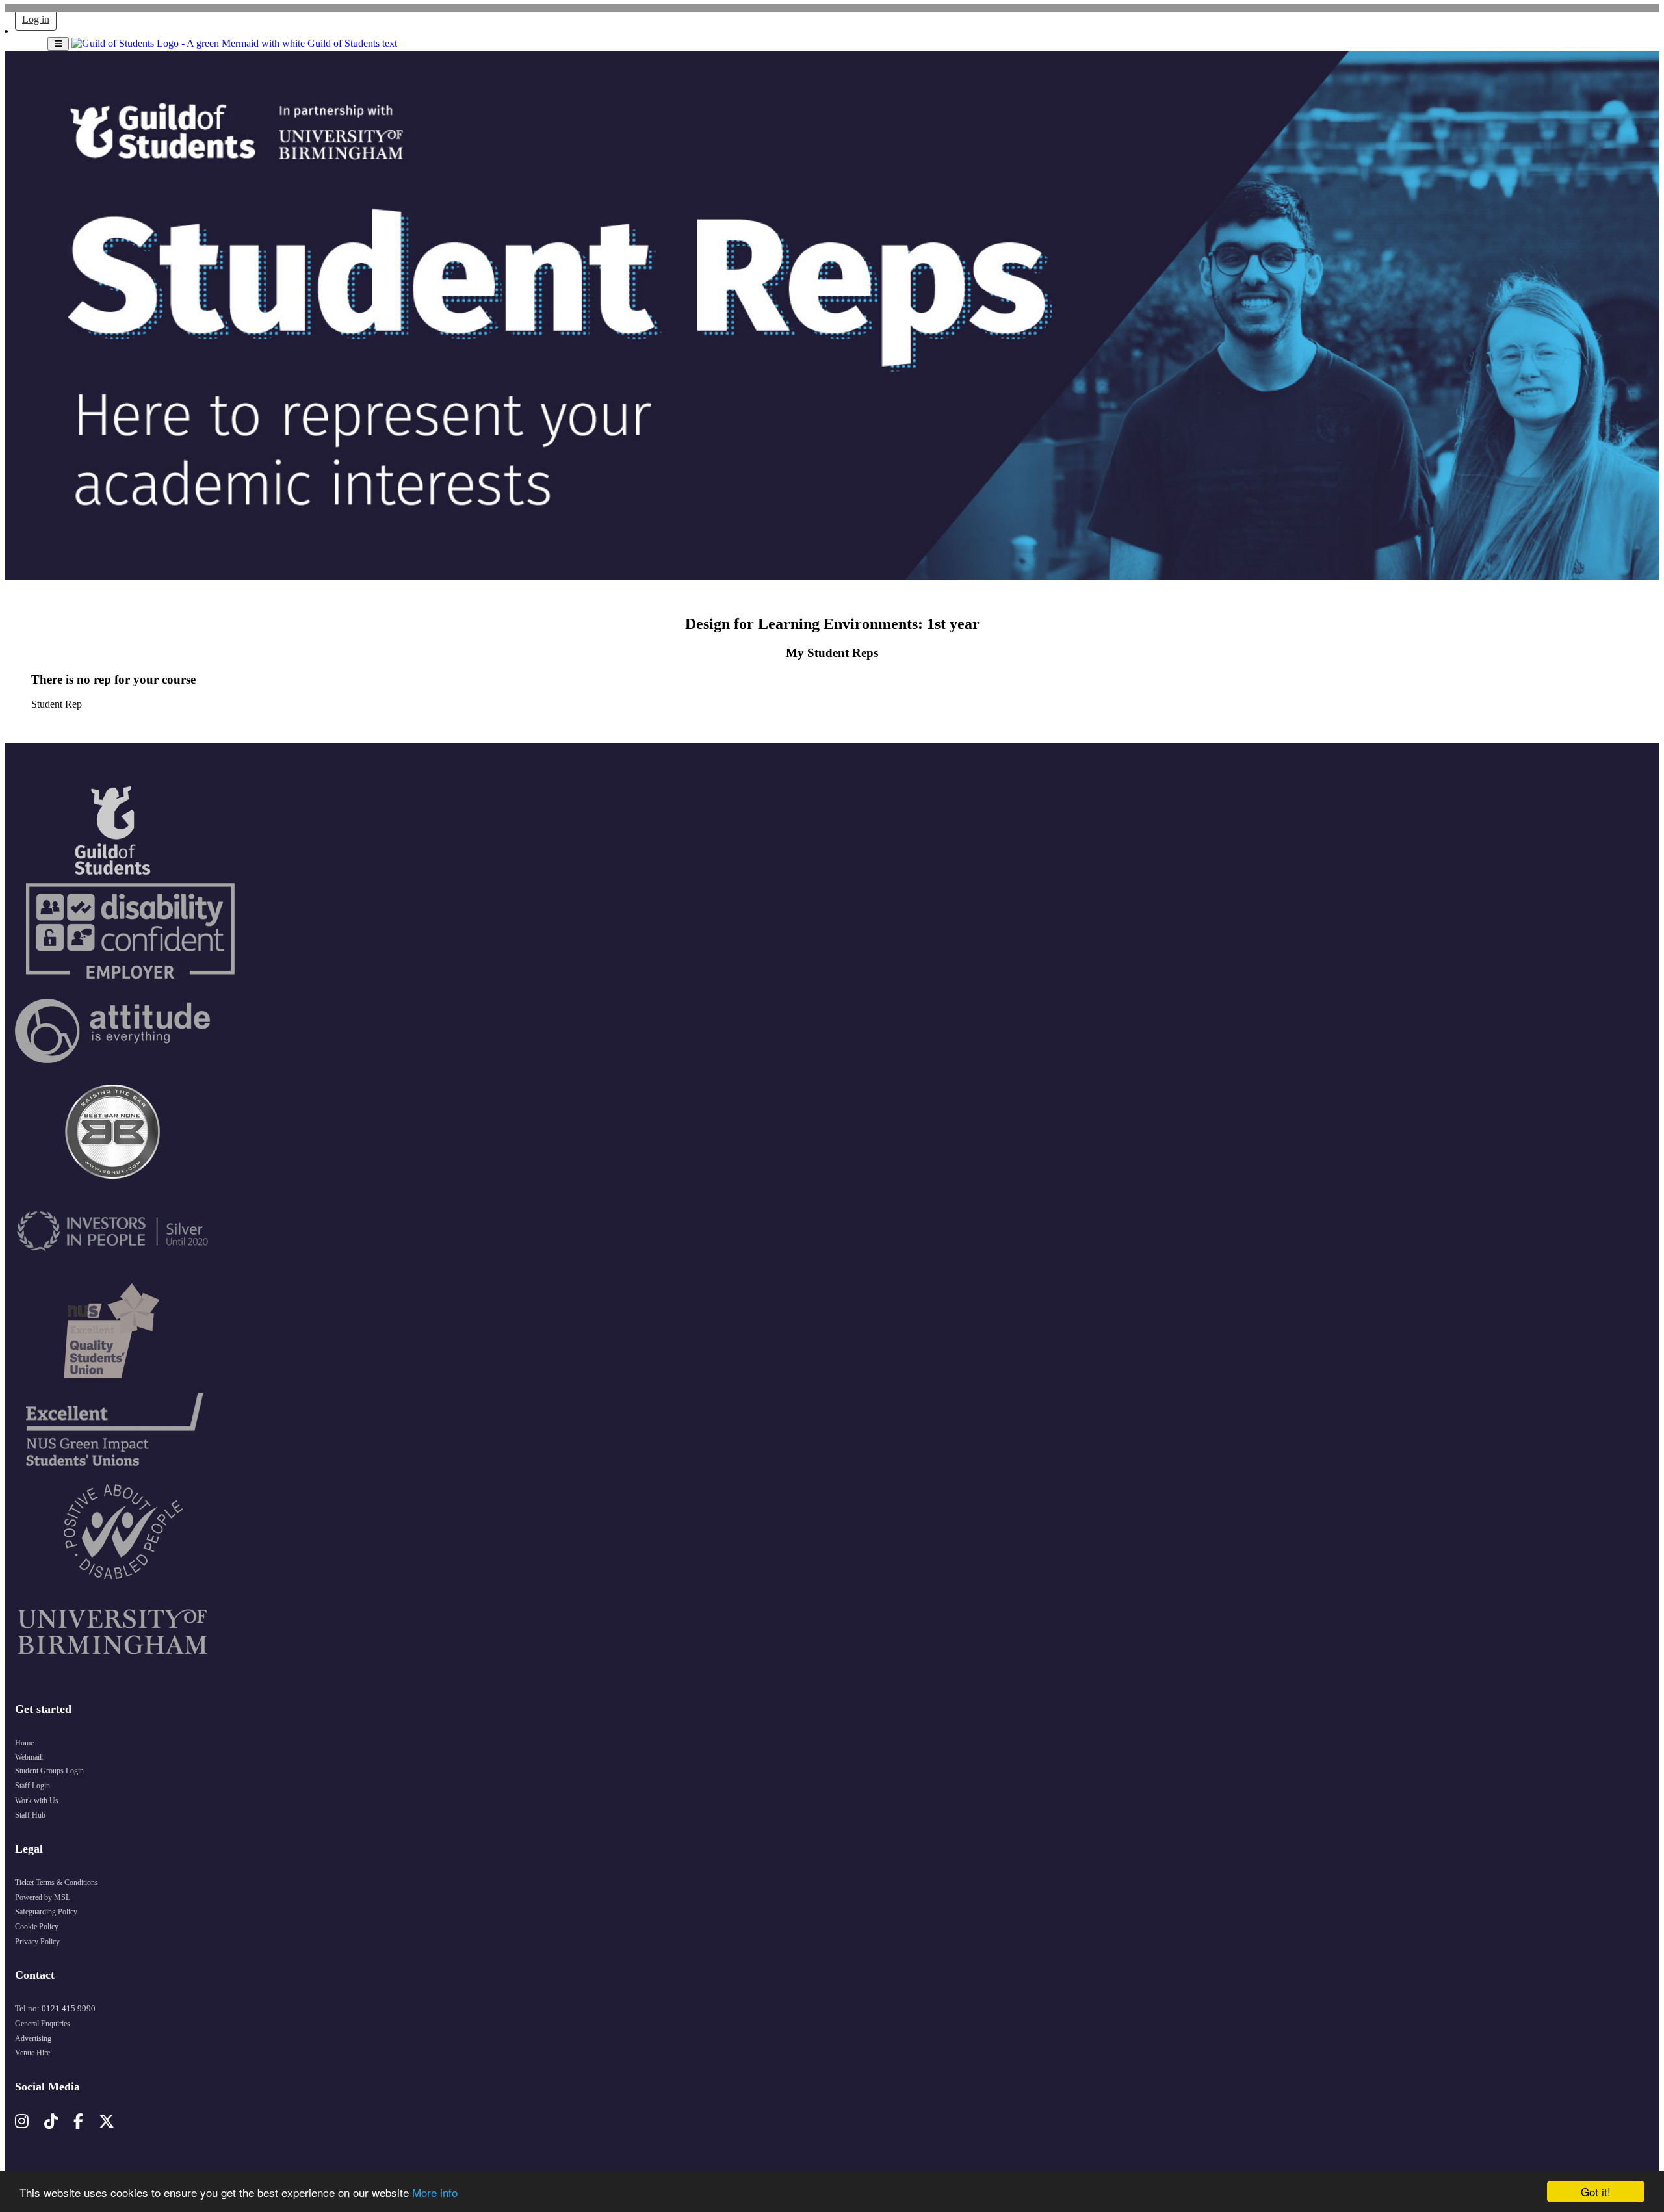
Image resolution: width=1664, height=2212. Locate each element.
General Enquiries (43, 2024)
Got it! (1596, 2192)
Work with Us (37, 1801)
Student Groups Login (49, 1771)
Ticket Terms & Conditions (57, 1883)
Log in (36, 19)
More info (435, 2192)
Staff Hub (30, 1815)
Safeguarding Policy (46, 1912)
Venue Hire (32, 2053)
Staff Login (32, 1786)
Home (24, 1743)
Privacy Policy (37, 1942)
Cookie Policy (37, 1927)
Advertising (33, 2038)
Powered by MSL (43, 1897)
